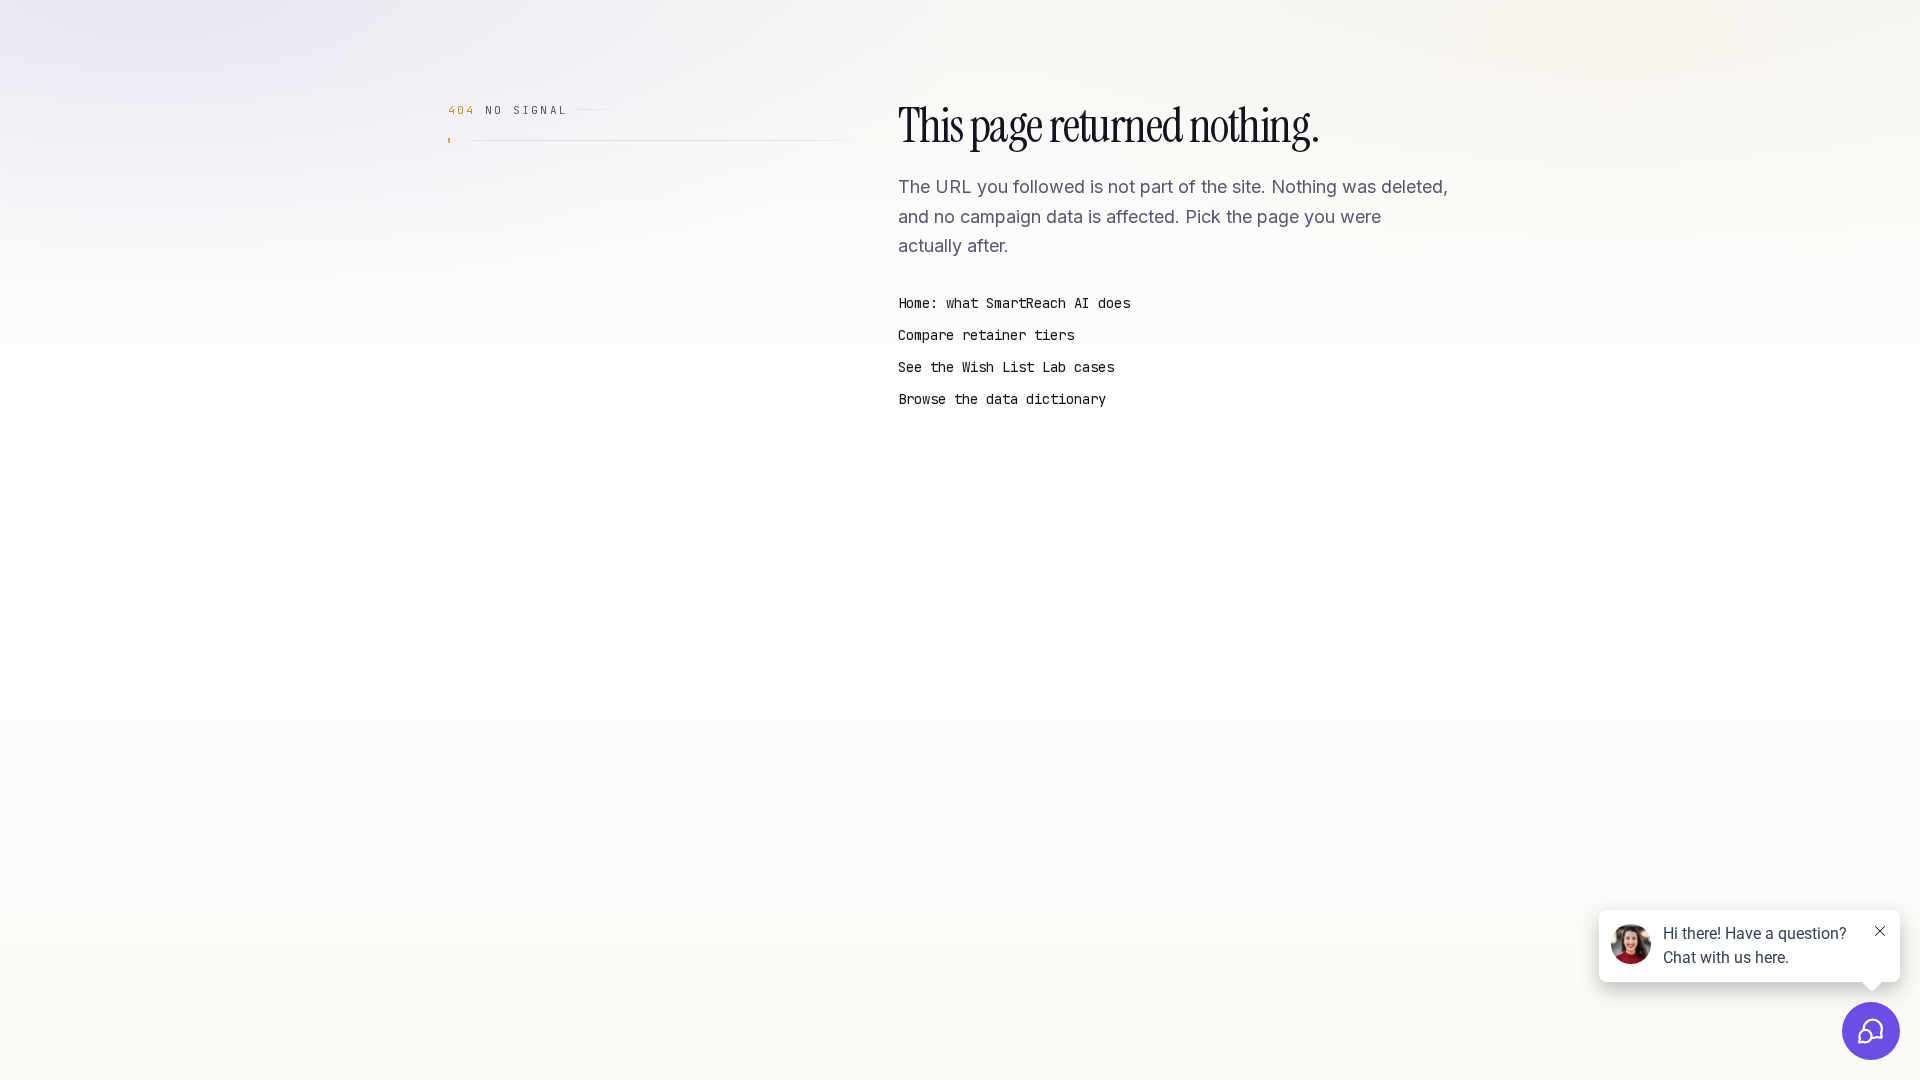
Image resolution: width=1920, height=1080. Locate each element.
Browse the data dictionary (1002, 399)
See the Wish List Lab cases (1006, 367)
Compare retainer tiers (986, 335)
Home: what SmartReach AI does (1014, 303)
